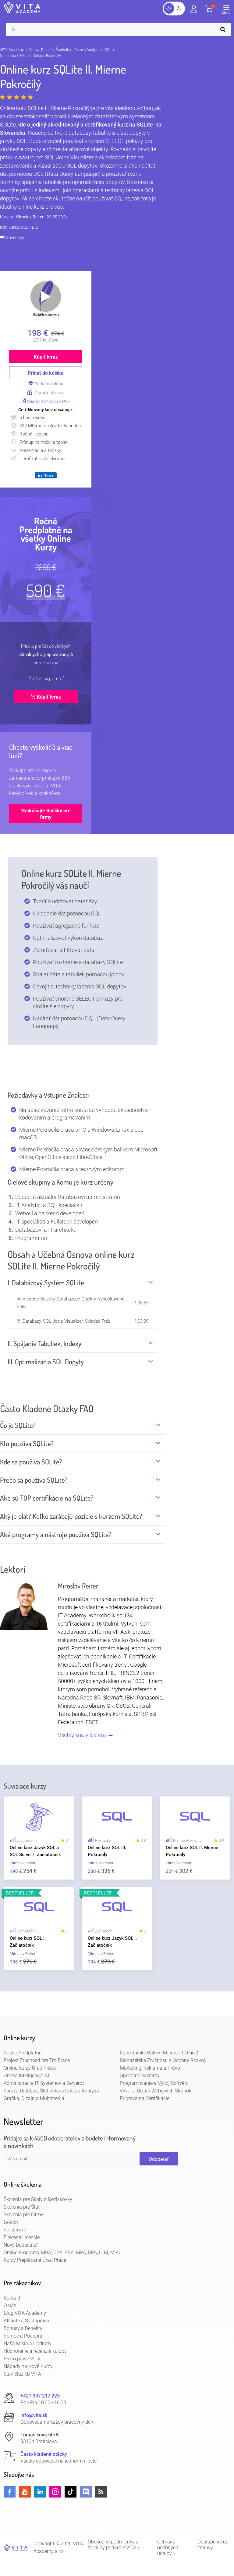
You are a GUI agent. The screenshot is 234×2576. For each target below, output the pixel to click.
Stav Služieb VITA (22, 2374)
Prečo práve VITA (22, 2359)
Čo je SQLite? (18, 1425)
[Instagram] (55, 2492)
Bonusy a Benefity (23, 2328)
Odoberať (159, 2159)
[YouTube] (25, 2492)
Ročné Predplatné (23, 2053)
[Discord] (86, 2492)
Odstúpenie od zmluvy (213, 2545)
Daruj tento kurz (49, 393)
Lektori (11, 2222)
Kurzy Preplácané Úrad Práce (35, 2260)
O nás (10, 2305)
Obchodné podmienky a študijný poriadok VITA (113, 2545)
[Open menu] (228, 11)
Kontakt (12, 2298)
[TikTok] (71, 2492)
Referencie (15, 2230)
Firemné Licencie (22, 2237)
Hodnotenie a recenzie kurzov (35, 2351)
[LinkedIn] (40, 2492)
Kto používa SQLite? (27, 1443)
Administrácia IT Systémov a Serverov (44, 2083)
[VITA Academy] (16, 2548)
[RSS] (101, 2492)
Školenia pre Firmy (23, 2215)
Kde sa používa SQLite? (31, 1462)
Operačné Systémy (140, 2076)
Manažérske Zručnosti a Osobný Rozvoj (162, 2060)
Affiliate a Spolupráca (27, 2321)
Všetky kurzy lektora (83, 1735)
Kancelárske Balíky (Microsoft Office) (159, 2053)
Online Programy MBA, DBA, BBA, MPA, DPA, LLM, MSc (62, 2253)
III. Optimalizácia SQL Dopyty (46, 1362)
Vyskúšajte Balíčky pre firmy (46, 814)
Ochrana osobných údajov (168, 2548)
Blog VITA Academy (25, 2313)
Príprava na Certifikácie (145, 2098)
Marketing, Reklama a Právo (150, 2068)
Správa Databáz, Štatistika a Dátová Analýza (64, 50)
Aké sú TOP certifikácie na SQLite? (47, 1498)
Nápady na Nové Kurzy (28, 2366)
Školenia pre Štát (22, 2207)
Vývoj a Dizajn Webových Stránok (156, 2091)
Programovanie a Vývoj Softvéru (154, 2083)
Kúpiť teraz (46, 357)
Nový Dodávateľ (21, 2245)
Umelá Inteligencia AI (26, 2076)
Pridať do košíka (46, 373)
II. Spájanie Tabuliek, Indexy (44, 1343)
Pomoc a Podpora (23, 2336)
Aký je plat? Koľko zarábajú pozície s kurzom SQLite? (71, 1516)
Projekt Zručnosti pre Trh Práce (37, 2060)
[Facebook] (10, 2492)
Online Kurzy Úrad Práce (30, 2068)
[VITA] (22, 8)
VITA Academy (12, 50)
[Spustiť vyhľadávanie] (224, 29)
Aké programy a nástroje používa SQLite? (56, 1534)
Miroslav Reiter (30, 217)
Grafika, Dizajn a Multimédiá (34, 2098)
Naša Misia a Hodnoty (28, 2343)
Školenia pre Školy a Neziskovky (38, 2199)
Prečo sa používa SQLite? (34, 1480)
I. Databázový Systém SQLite (46, 1283)
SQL (108, 50)
